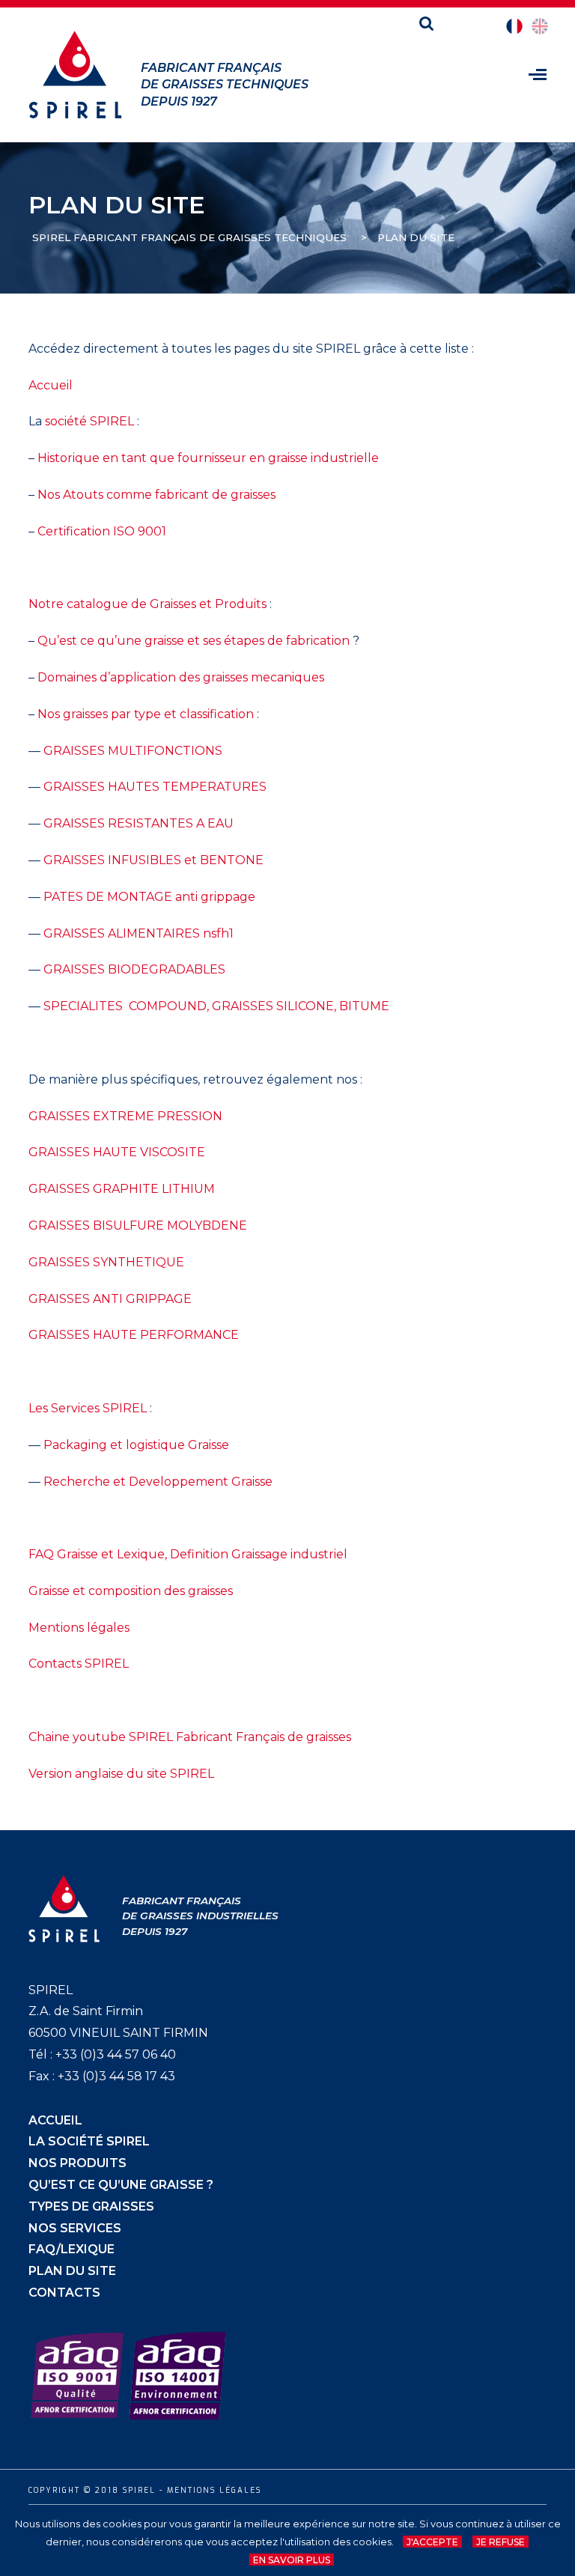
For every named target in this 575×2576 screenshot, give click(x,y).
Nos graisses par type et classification (146, 714)
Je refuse (501, 2542)
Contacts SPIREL (79, 1664)
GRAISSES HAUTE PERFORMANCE (134, 1335)
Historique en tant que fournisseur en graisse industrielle (208, 458)
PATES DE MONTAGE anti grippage (149, 897)
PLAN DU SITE (72, 2271)
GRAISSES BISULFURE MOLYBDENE (138, 1225)
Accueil (51, 385)
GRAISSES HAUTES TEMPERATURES (155, 787)
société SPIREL (89, 421)
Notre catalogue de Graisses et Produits (147, 604)
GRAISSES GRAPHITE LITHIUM (122, 1189)
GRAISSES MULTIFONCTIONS (133, 751)
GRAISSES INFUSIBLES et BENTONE (153, 860)
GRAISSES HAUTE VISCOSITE (117, 1152)
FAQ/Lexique (72, 2249)
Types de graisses (91, 2206)
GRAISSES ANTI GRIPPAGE (110, 1299)
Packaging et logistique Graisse (136, 1445)
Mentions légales (79, 1628)
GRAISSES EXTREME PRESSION (125, 1116)
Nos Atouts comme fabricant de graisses (156, 495)
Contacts (64, 2293)
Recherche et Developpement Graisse (158, 1482)
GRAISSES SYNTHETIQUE (106, 1262)
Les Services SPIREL (88, 1408)
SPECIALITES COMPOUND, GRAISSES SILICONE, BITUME (216, 1006)
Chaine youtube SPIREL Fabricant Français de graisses (190, 1737)
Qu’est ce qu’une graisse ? (121, 2185)
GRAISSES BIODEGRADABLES (134, 969)
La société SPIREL (89, 2141)
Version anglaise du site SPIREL (121, 1774)
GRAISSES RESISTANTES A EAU (139, 823)
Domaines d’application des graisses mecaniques (181, 677)
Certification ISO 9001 (102, 531)
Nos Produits (77, 2163)
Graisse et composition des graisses (131, 1591)
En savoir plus (292, 2560)
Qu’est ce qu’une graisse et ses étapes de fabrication (194, 641)
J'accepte (432, 2542)
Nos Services (75, 2228)
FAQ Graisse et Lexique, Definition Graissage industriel (188, 1554)
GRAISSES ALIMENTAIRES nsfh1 (139, 933)
